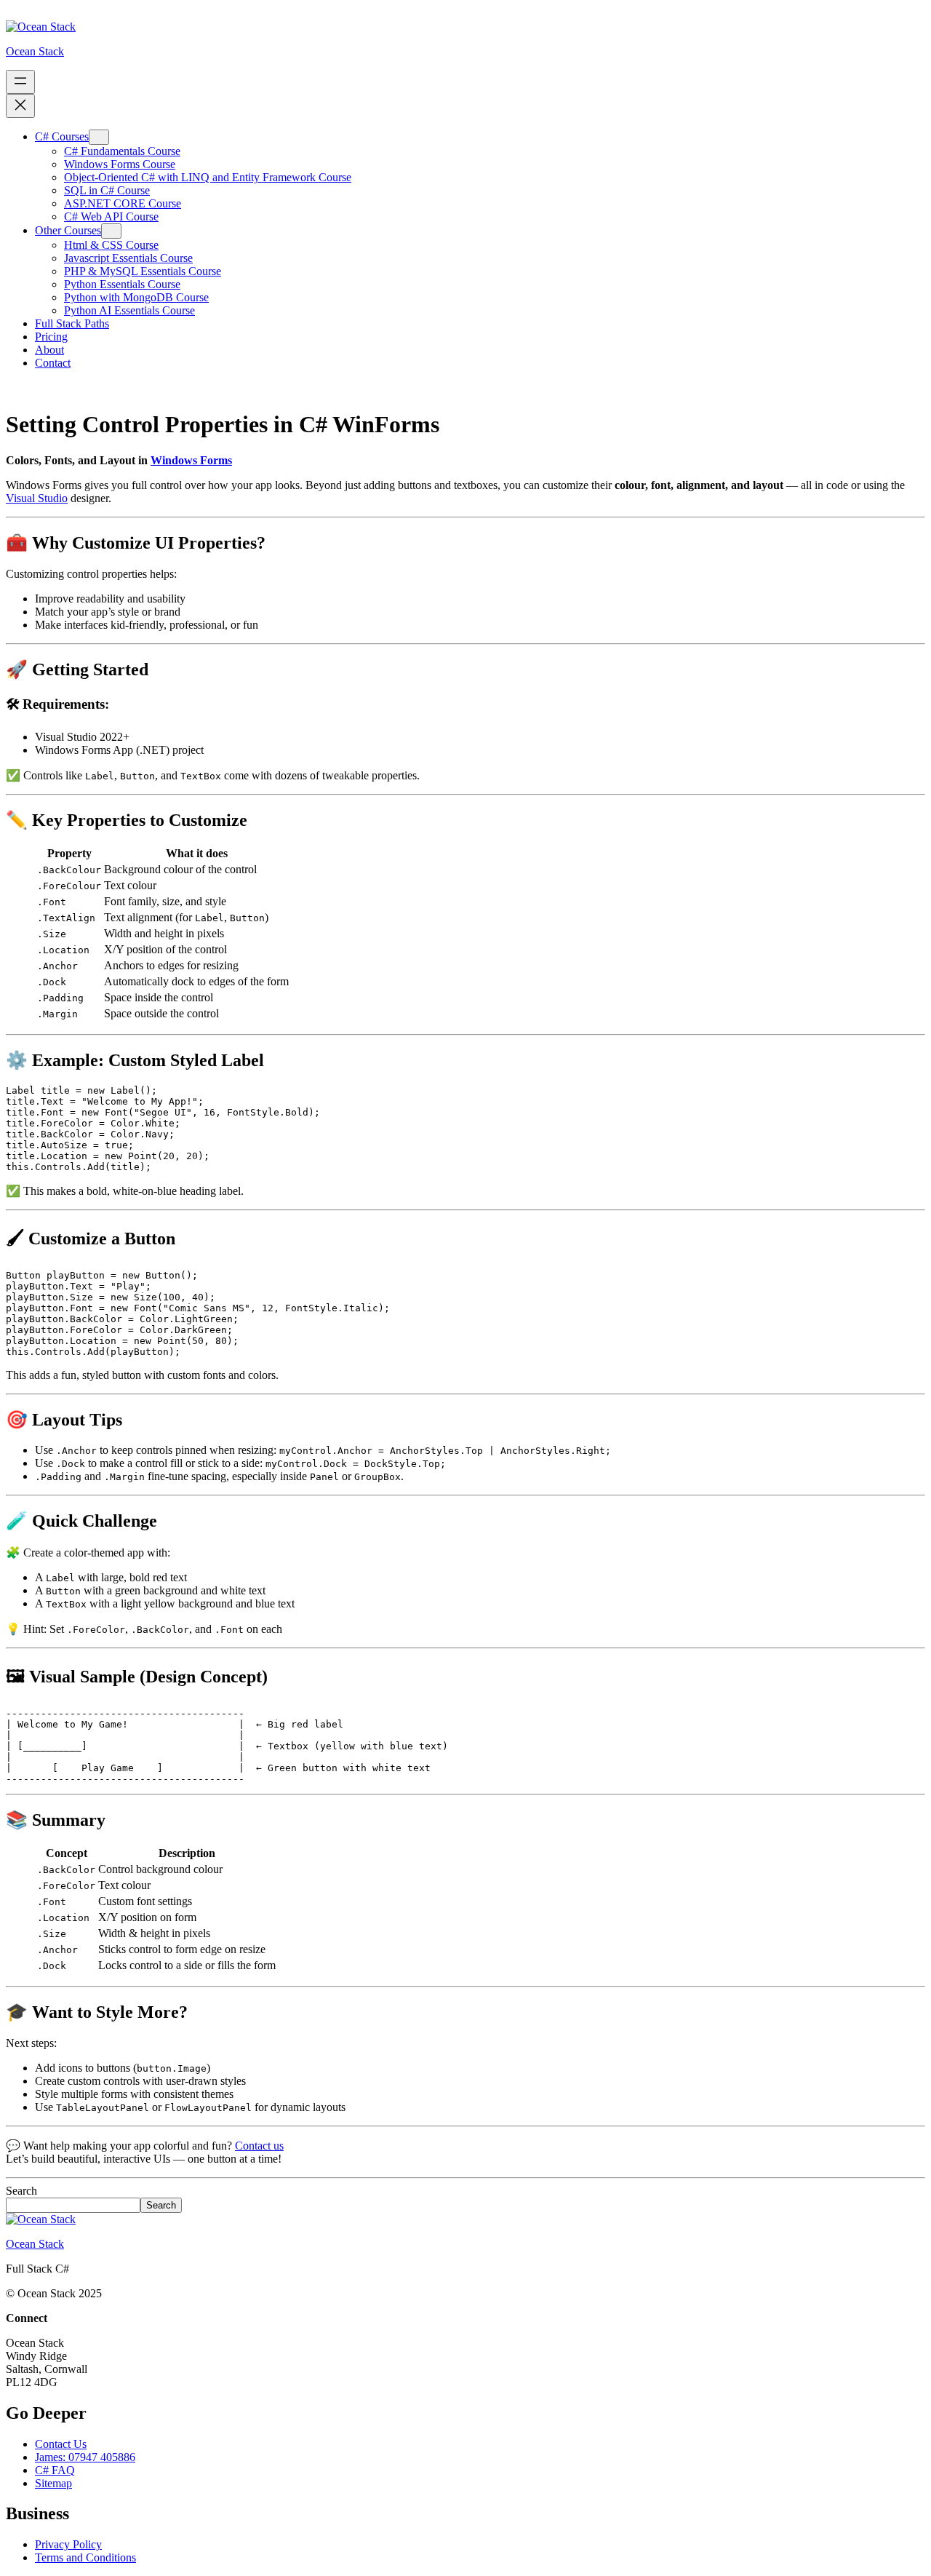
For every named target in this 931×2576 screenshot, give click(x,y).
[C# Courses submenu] (99, 137)
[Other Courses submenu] (111, 231)
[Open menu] (20, 82)
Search (21, 2191)
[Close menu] (20, 106)
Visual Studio (37, 498)
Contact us (259, 2146)
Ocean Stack (35, 51)
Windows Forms (191, 460)
